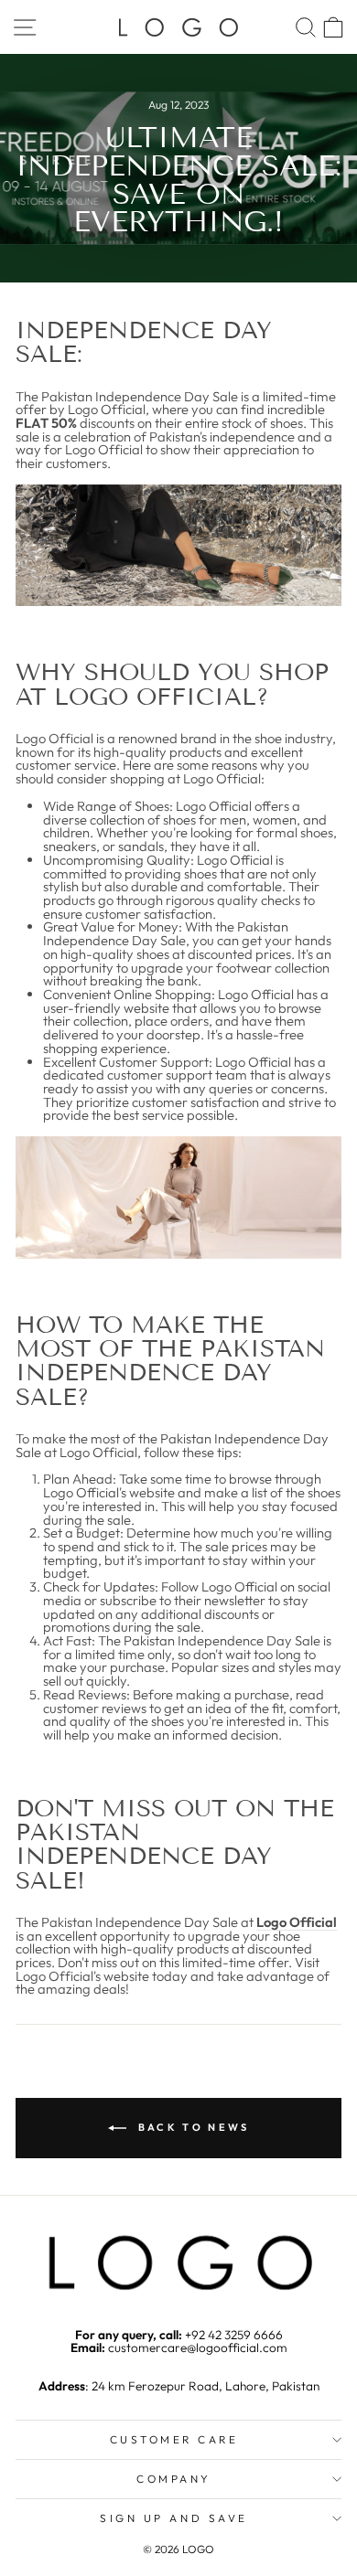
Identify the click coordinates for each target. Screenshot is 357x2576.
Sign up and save (174, 2518)
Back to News (192, 2127)
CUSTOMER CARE (174, 2439)
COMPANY (174, 2479)
